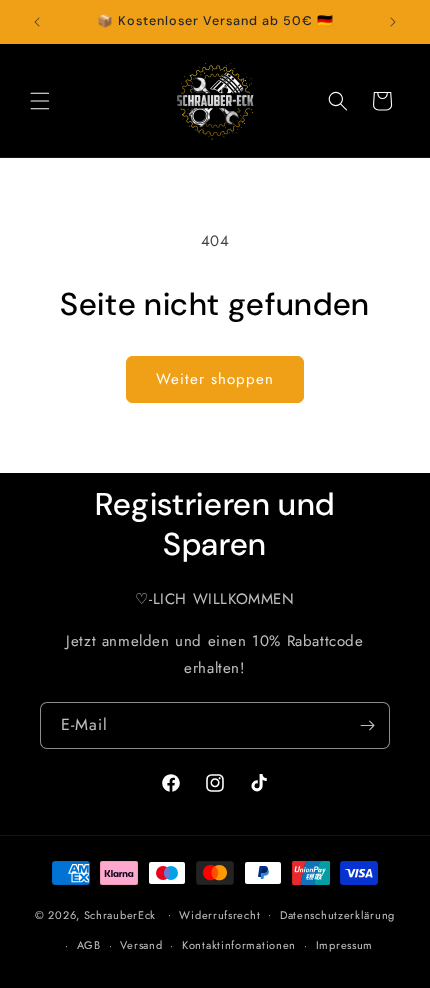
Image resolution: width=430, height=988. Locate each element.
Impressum (344, 945)
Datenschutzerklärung (337, 915)
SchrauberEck (120, 914)
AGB (89, 945)
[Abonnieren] (367, 725)
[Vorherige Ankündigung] (37, 22)
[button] (40, 101)
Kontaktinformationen (239, 945)
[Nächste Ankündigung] (393, 22)
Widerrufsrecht (219, 915)
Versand (141, 945)
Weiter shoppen (215, 379)
